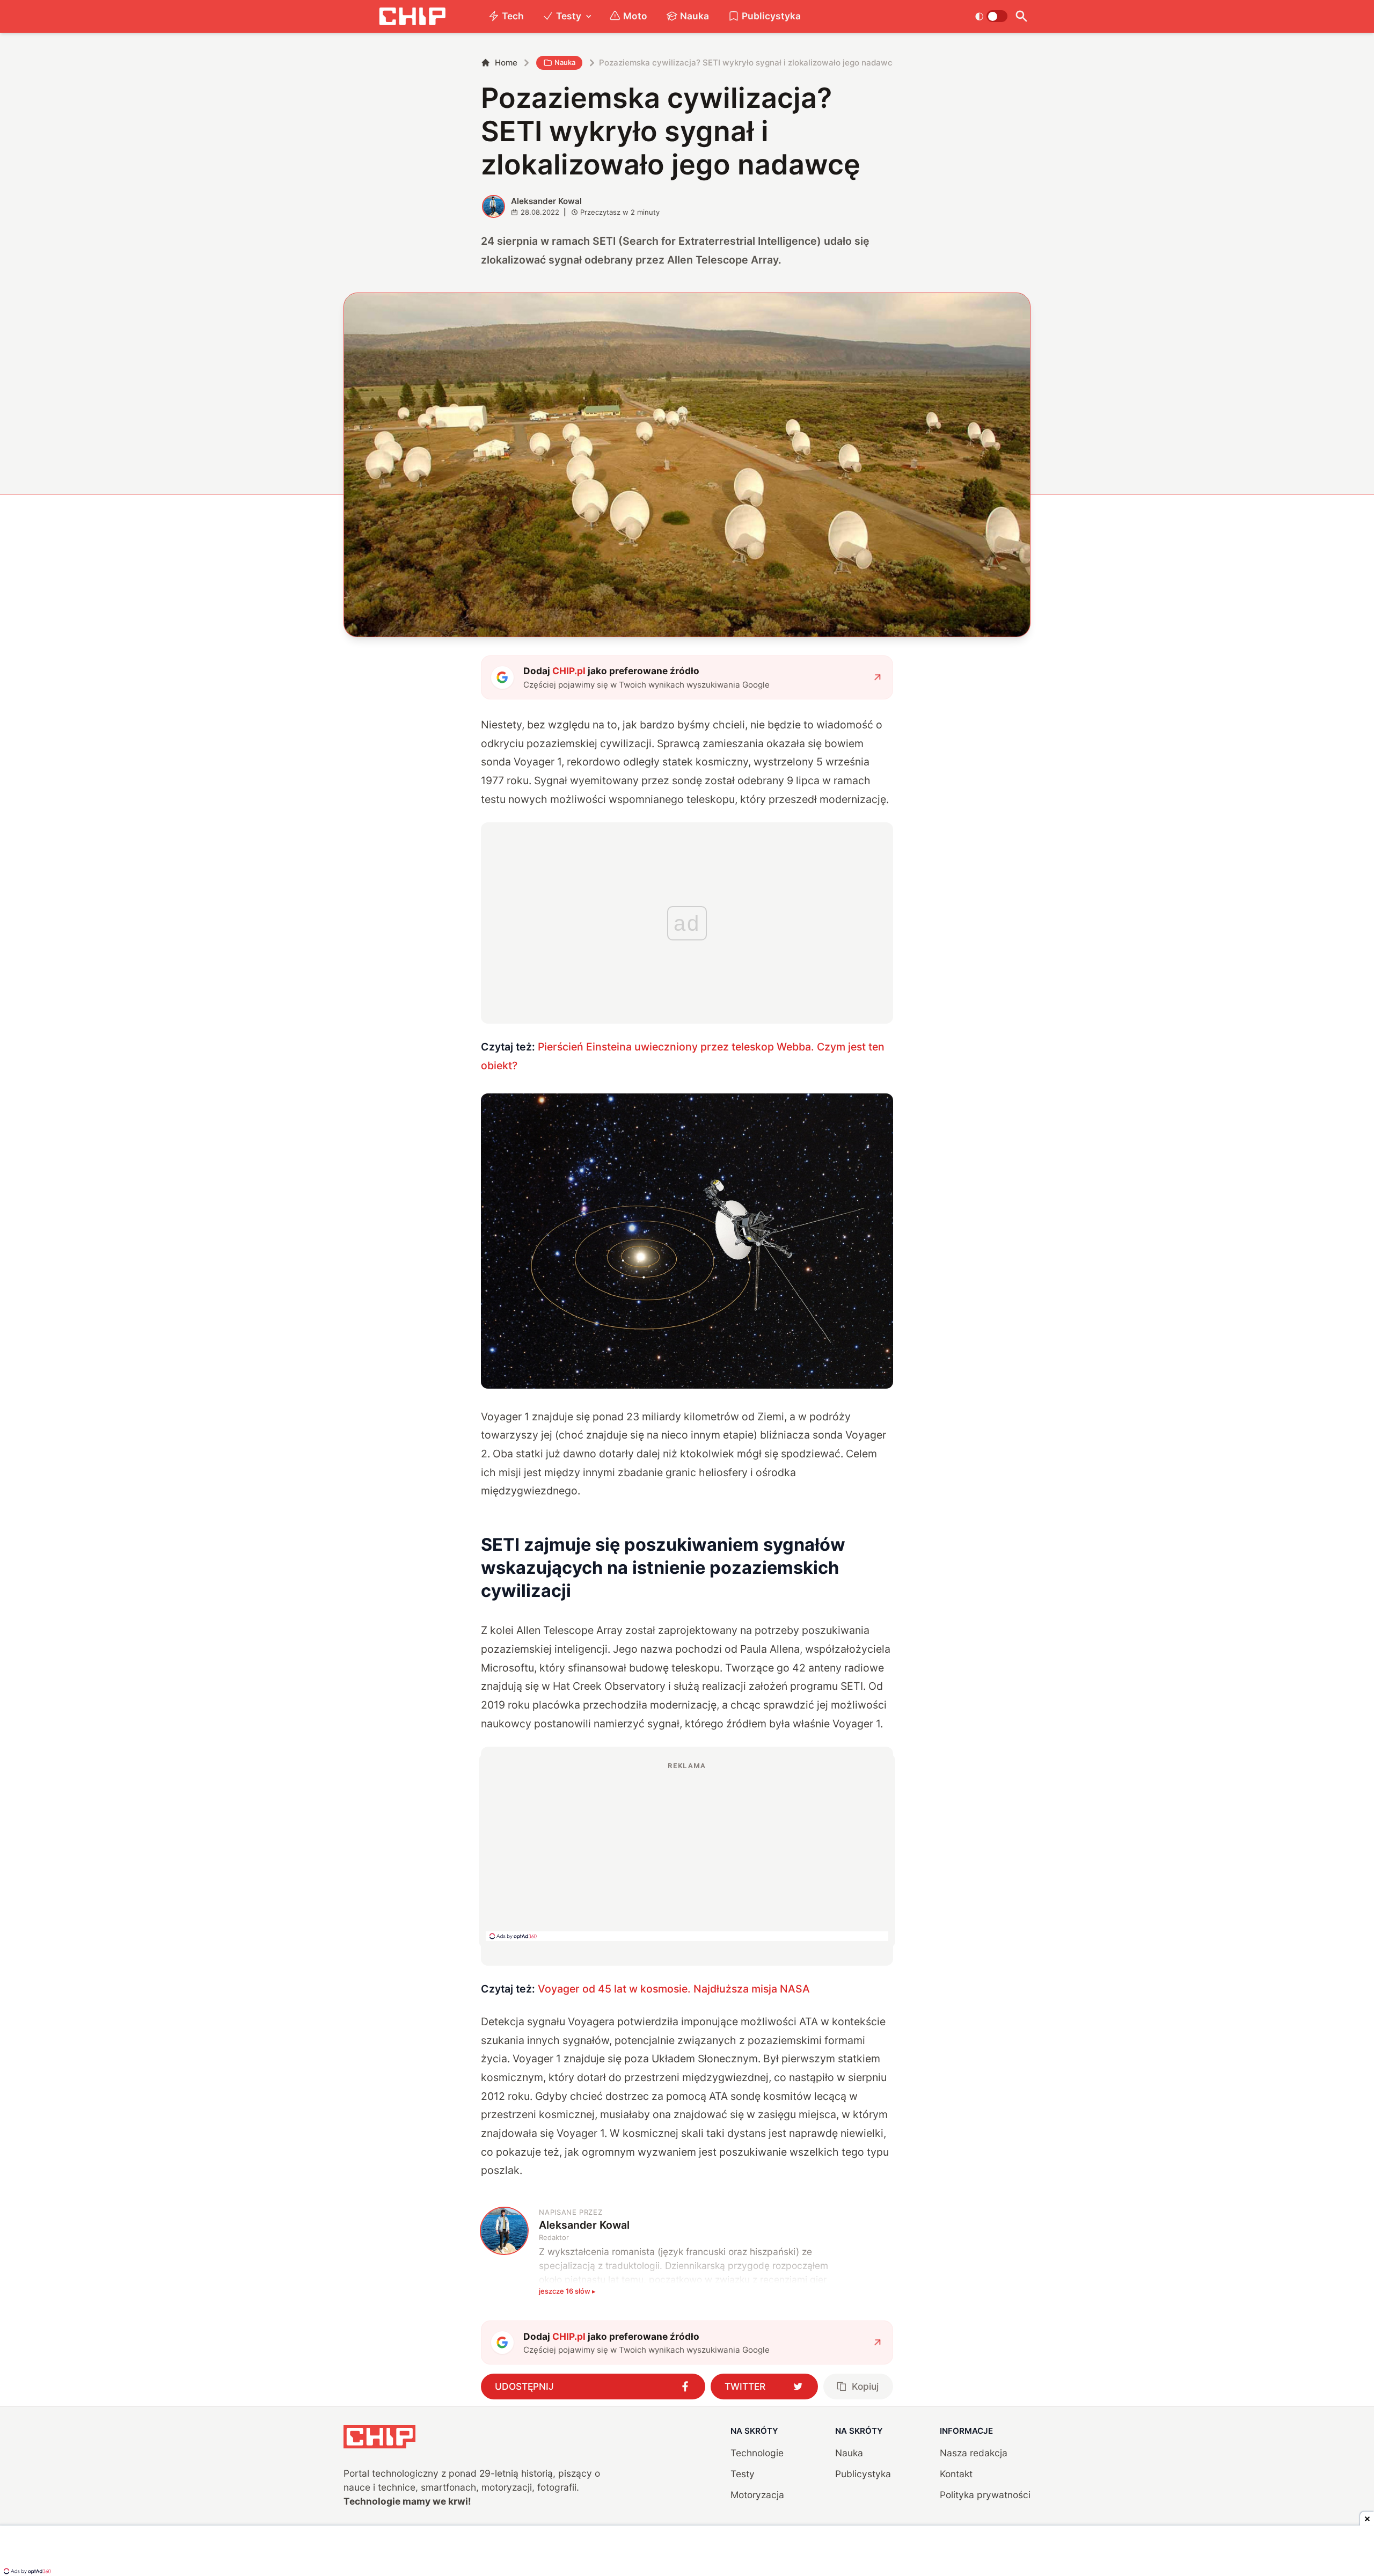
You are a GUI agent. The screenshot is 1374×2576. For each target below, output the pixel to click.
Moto (635, 16)
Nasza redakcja (974, 2453)
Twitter (745, 2386)
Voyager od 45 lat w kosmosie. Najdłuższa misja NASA (674, 1989)
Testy (569, 16)
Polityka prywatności (985, 2495)
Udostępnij (524, 2386)
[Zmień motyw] (991, 16)
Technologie (757, 2453)
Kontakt (956, 2474)
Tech (513, 16)
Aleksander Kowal (546, 201)
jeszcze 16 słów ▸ (567, 2291)
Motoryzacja (757, 2495)
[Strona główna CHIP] (412, 16)
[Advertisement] (687, 1851)
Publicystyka (771, 16)
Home (506, 63)
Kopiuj (865, 2386)
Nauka (695, 16)
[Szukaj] (1021, 16)
